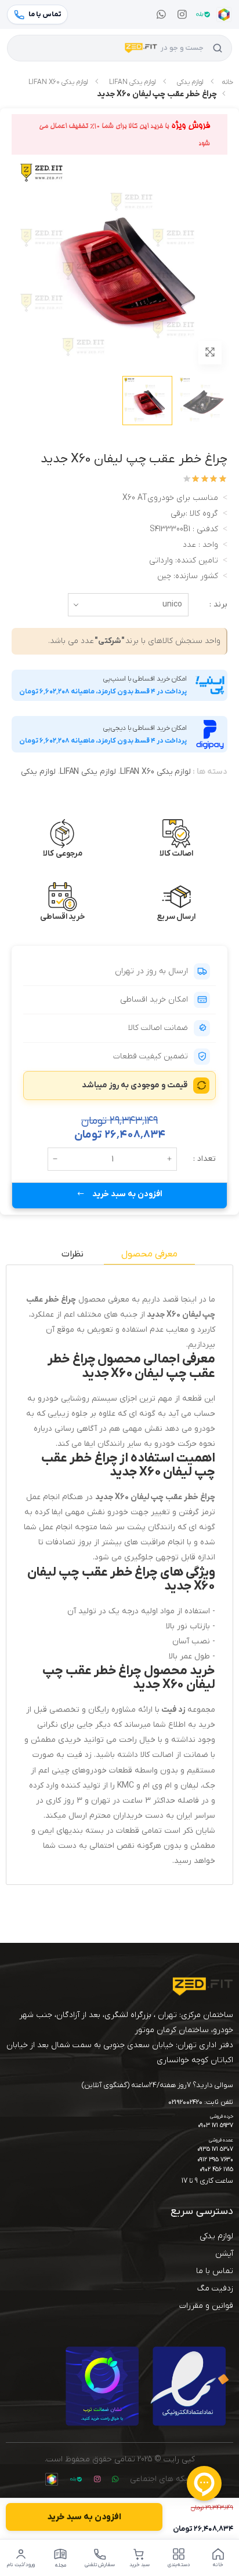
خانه (227, 82)
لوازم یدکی (190, 82)
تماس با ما (215, 2271)
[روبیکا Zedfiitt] (224, 14)
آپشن (224, 2254)
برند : (218, 604)
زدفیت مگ (215, 2288)
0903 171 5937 (216, 2126)
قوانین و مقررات (206, 2306)
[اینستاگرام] (182, 14)
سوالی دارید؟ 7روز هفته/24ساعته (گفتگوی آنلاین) (157, 2085)
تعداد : (204, 1159)
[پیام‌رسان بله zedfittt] (203, 14)
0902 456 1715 (216, 2170)
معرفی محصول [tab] (149, 1254)
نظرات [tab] (73, 1254)
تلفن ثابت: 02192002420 (201, 2103)
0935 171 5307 (215, 2149)
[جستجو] (218, 48)
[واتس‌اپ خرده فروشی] (161, 14)
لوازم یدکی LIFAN (132, 82)
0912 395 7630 (215, 2160)
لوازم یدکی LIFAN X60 (58, 82)
